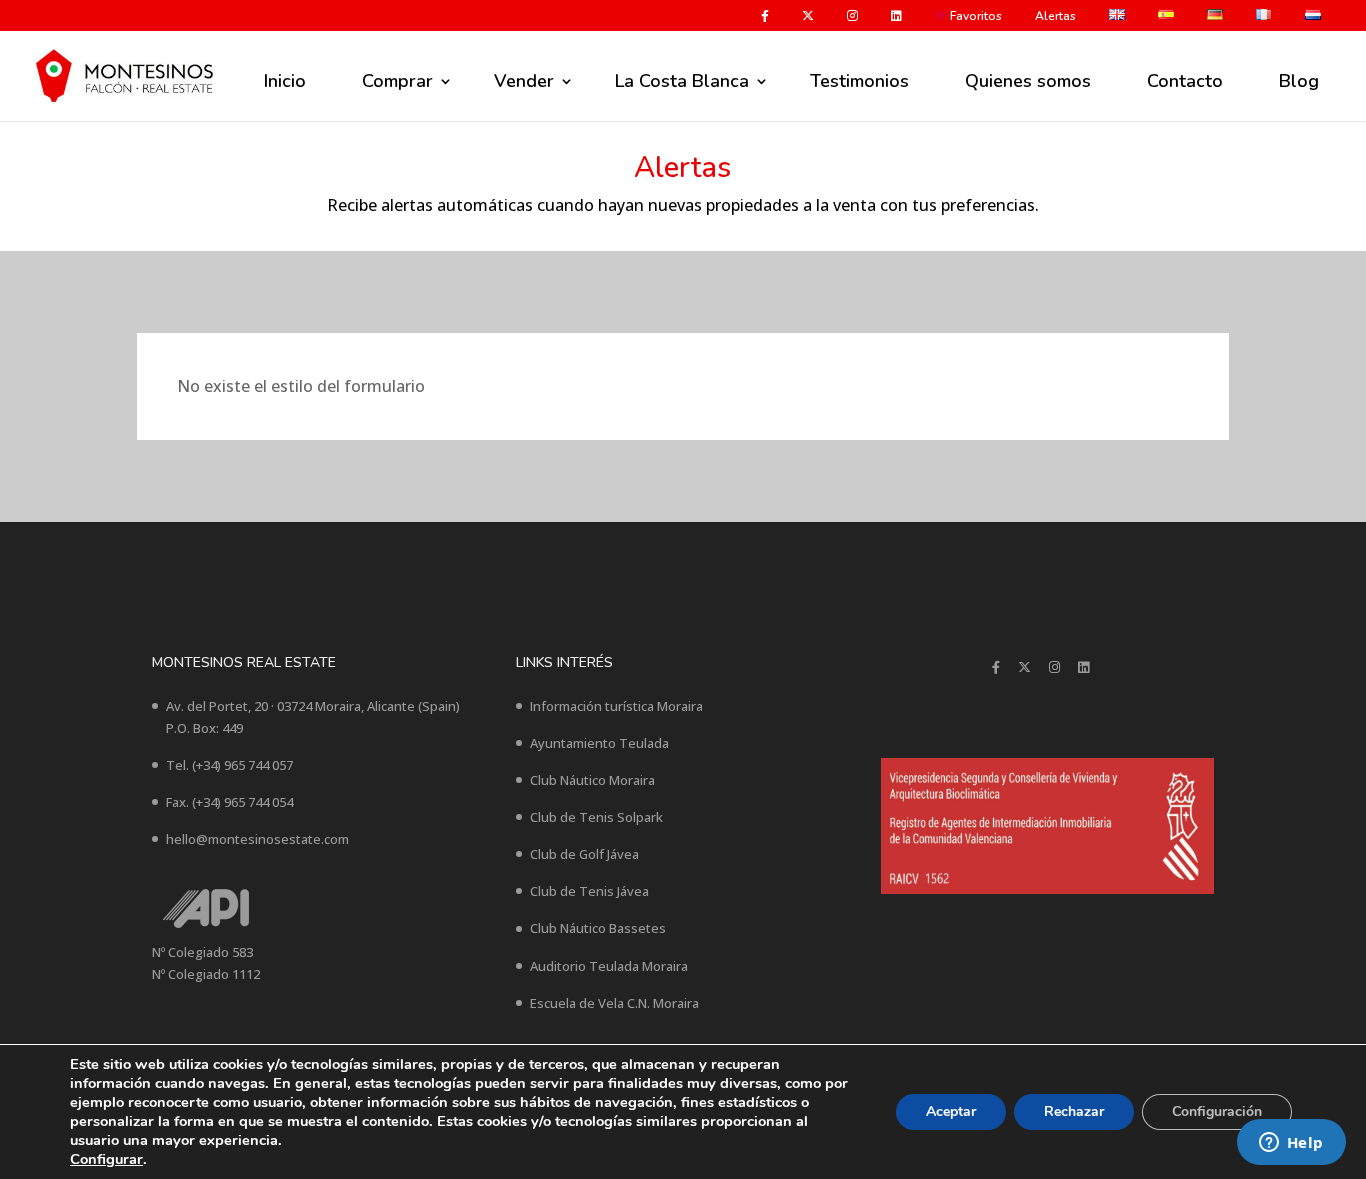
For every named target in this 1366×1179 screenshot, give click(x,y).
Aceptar (951, 1111)
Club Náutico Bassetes (598, 928)
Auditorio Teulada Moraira (609, 966)
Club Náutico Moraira (592, 780)
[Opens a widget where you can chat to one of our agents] (1291, 1144)
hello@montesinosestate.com (257, 839)
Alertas (1055, 17)
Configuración (1217, 1111)
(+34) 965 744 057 (242, 765)
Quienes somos (1028, 81)
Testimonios (859, 81)
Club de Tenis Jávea (589, 891)
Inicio (285, 81)
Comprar (397, 81)
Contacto (1185, 81)
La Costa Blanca (682, 81)
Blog (1299, 81)
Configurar (106, 1159)
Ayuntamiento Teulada (599, 743)
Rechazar (1074, 1111)
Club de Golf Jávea (584, 854)
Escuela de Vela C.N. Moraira (614, 1003)
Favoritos (974, 17)
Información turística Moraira (616, 706)
